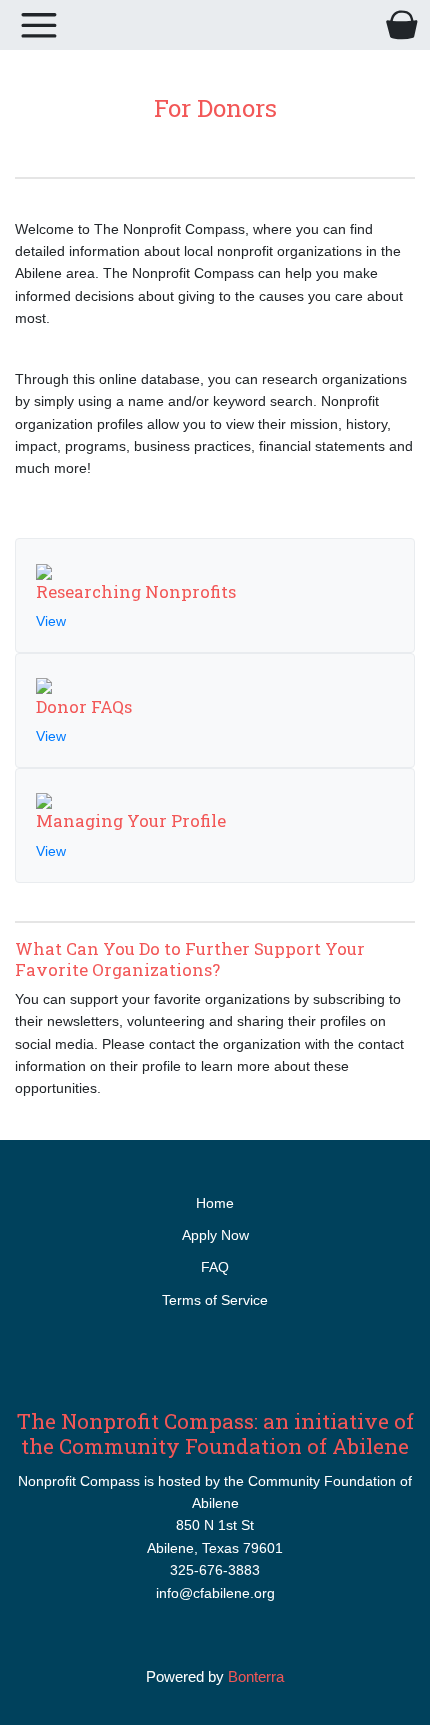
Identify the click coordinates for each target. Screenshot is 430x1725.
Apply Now (215, 1235)
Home (215, 1203)
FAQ (215, 1267)
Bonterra (256, 1676)
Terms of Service (215, 1300)
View (51, 621)
